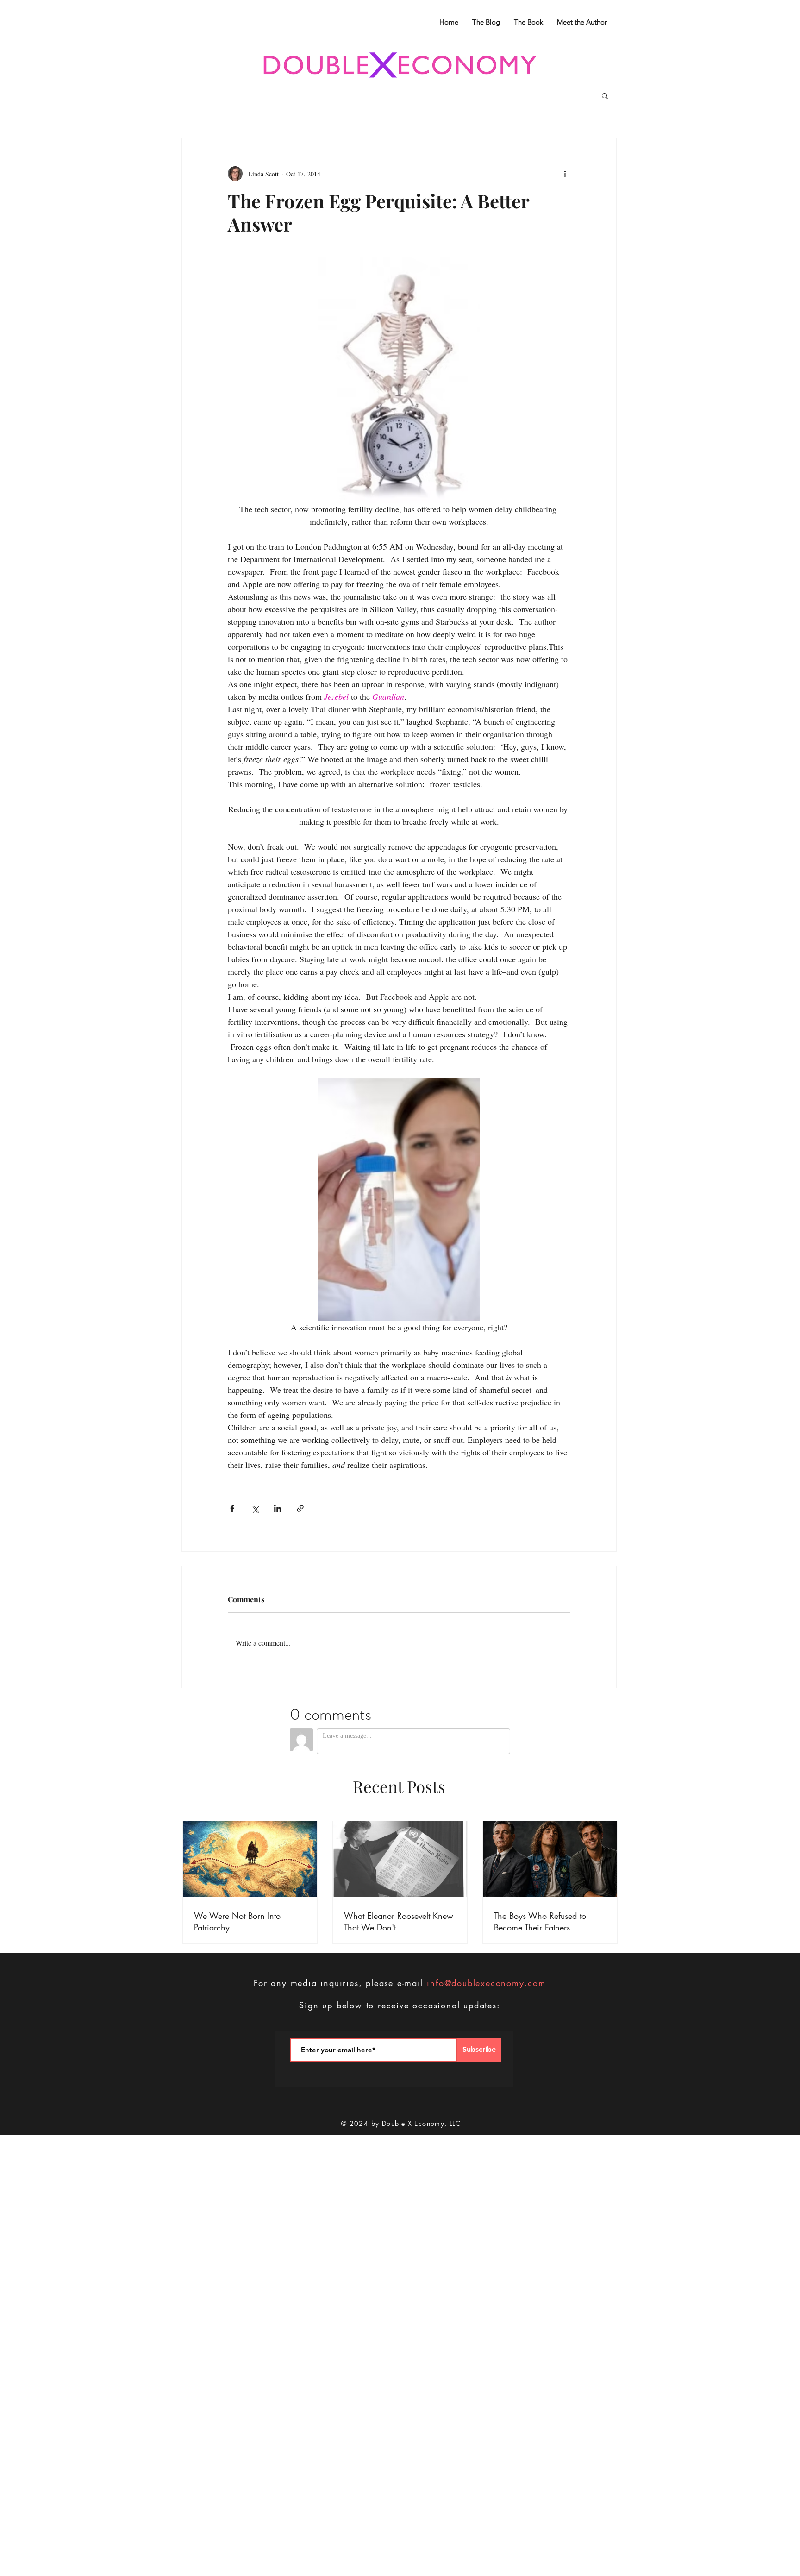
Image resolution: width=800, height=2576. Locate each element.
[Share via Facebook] (232, 1508)
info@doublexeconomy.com (486, 1983)
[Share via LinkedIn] (278, 1508)
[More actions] (565, 174)
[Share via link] (300, 1508)
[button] (605, 95)
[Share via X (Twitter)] (255, 1508)
